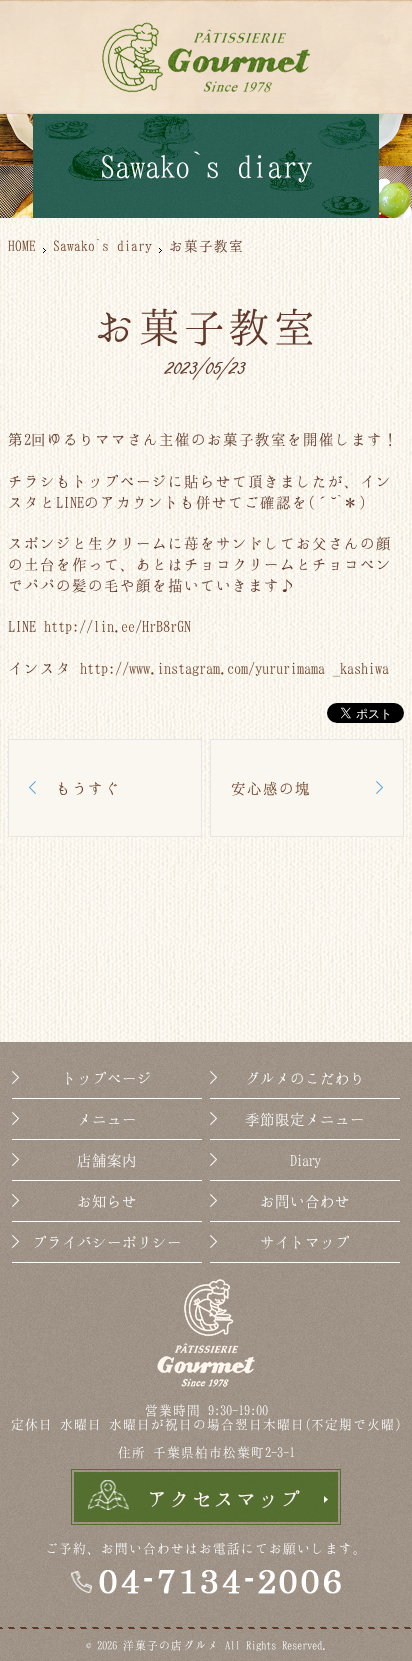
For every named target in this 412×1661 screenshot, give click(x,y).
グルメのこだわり (305, 1078)
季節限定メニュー (305, 1119)
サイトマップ (305, 1242)
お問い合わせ (305, 1201)
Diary (305, 1160)
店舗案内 (107, 1160)
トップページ (107, 1078)
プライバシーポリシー (107, 1242)
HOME (22, 245)
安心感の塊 (271, 788)
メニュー (107, 1119)
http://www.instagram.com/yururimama (202, 668)
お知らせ (107, 1201)
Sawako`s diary (102, 245)
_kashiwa (361, 668)
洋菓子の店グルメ (171, 1645)
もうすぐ (88, 788)
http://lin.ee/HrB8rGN (117, 626)
